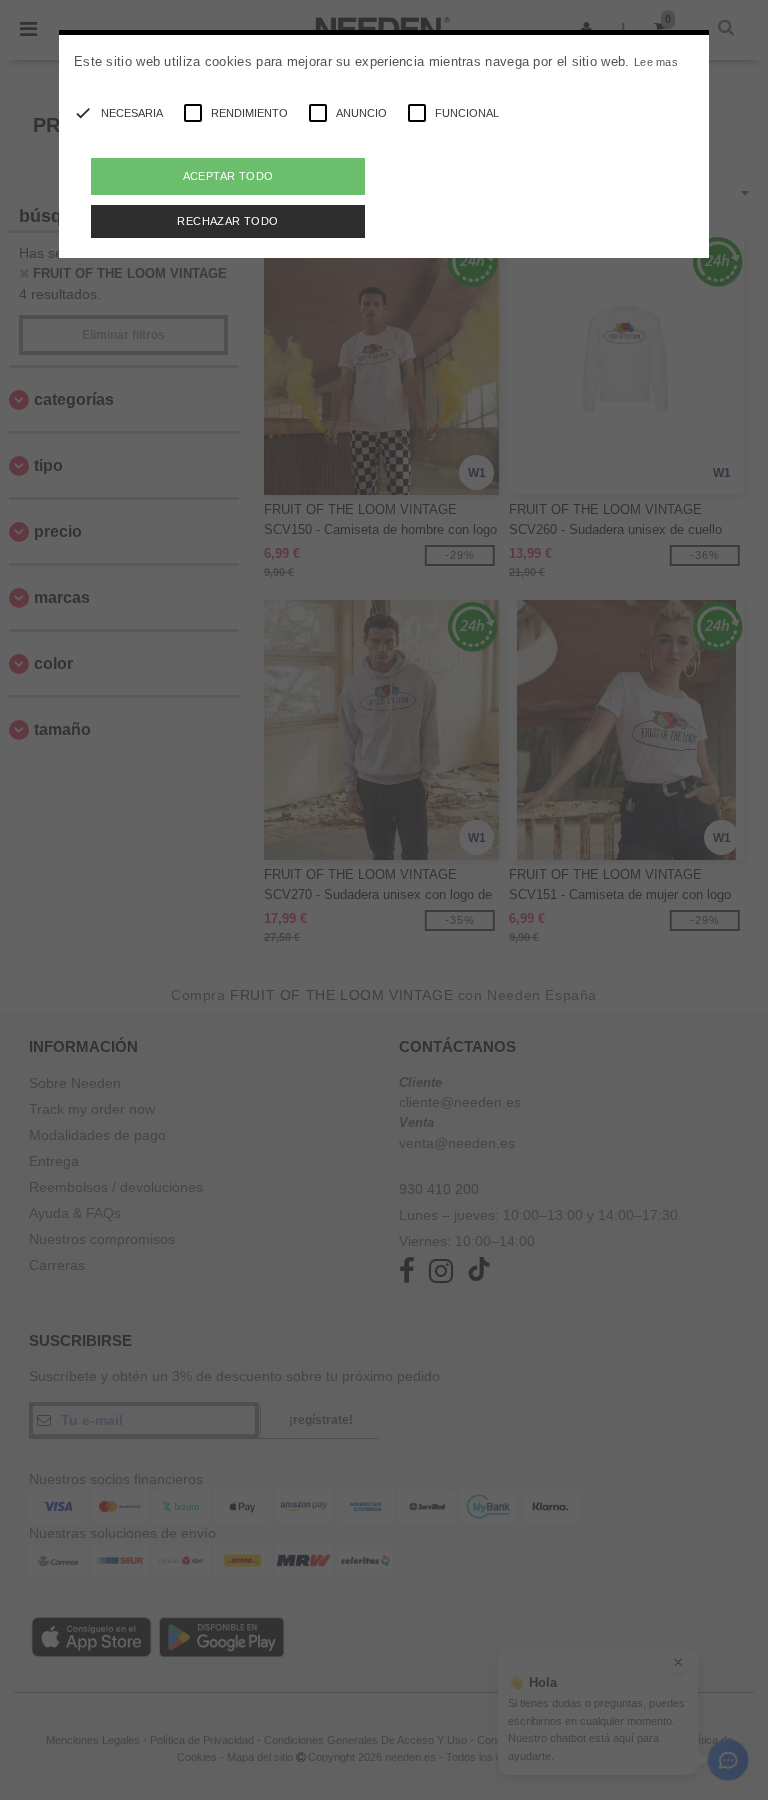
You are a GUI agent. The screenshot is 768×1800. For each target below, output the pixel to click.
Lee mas (656, 62)
